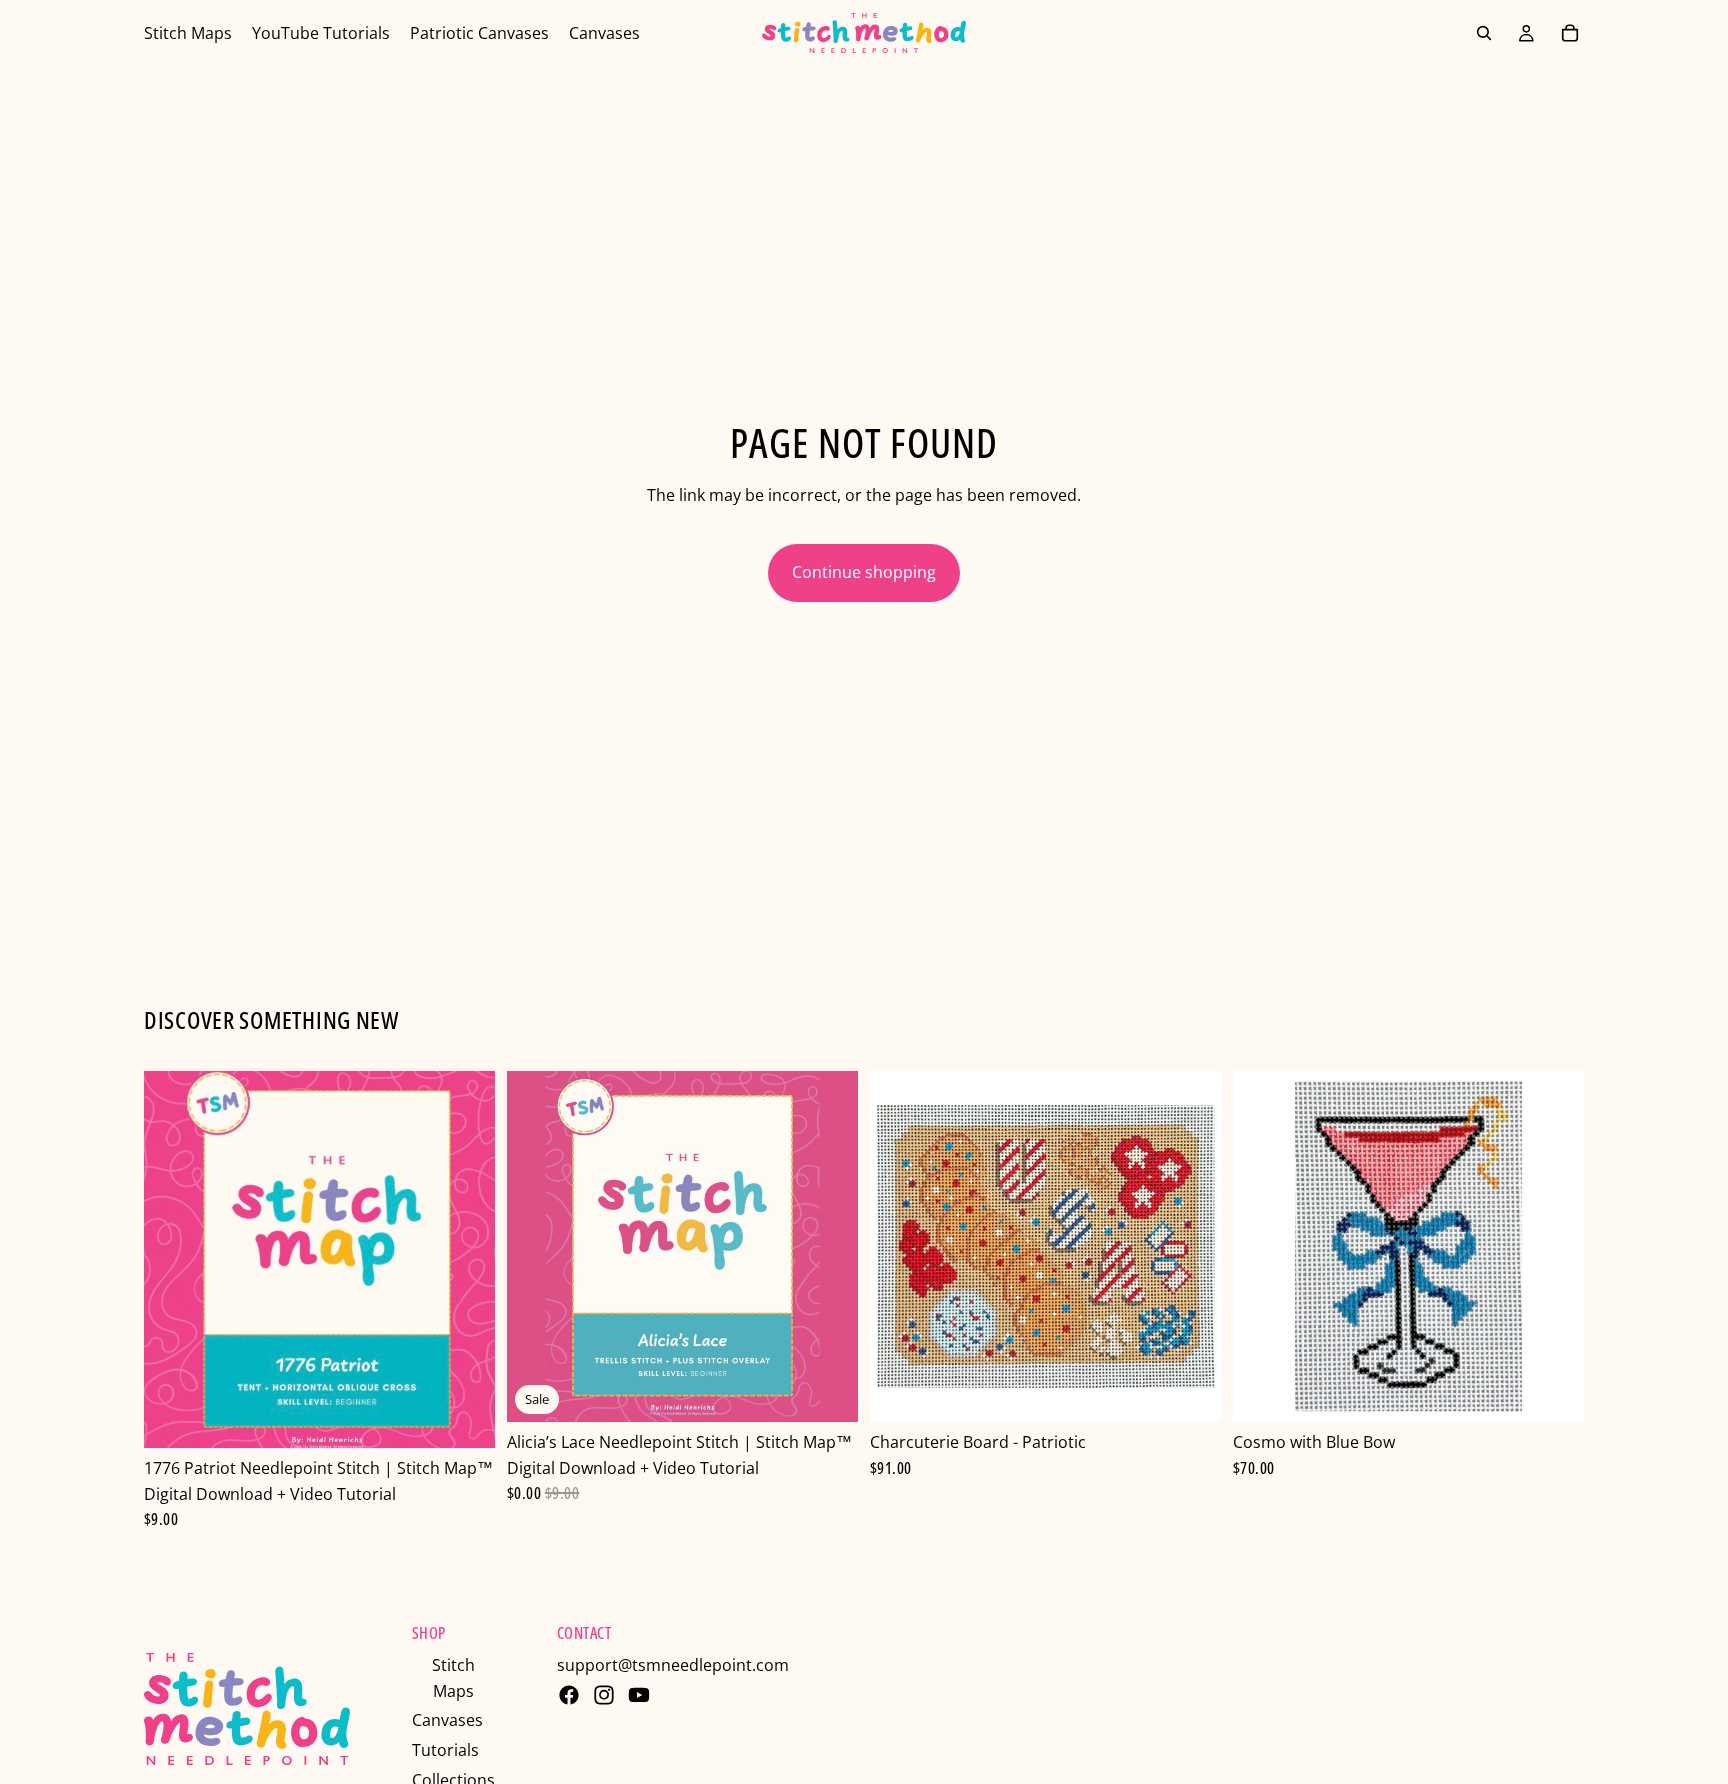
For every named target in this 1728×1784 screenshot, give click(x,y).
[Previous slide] (537, 1247)
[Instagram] (604, 1695)
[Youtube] (639, 1695)
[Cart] (1570, 33)
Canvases (447, 1720)
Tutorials (445, 1750)
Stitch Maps (453, 1678)
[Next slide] (828, 1247)
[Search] (1484, 33)
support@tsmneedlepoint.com (673, 1665)
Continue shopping (864, 572)
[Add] (464, 1417)
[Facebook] (569, 1695)
